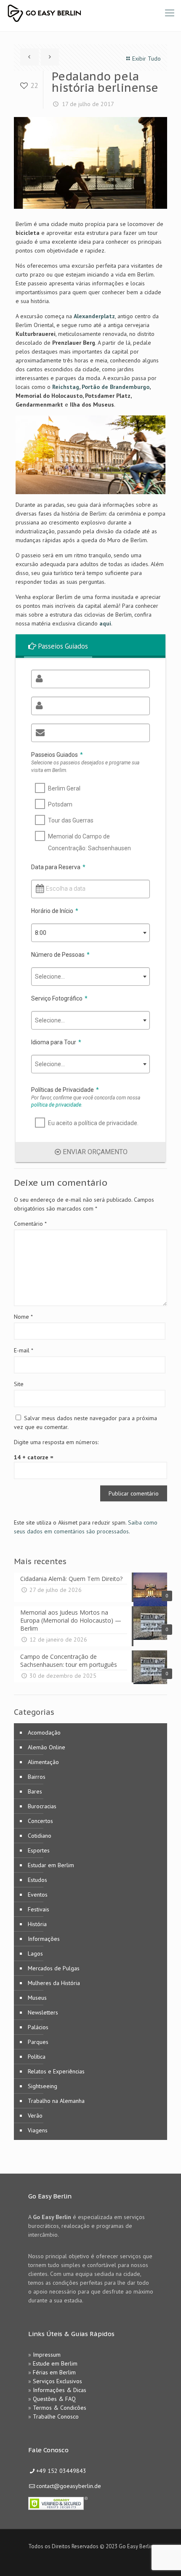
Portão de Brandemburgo (116, 387)
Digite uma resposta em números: (56, 1442)
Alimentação (43, 1762)
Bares (35, 1791)
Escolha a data (66, 889)
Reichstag (66, 387)
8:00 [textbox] (41, 933)
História (37, 1924)
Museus (37, 1998)
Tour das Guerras (71, 820)
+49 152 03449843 (61, 2471)
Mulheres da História (54, 1983)
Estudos (37, 1880)
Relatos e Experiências (56, 2071)
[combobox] (90, 933)
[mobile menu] (170, 13)
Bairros (37, 1777)
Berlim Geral (64, 788)
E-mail (24, 1350)
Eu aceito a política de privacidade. (93, 1123)
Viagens (38, 2130)
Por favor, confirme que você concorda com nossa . (86, 1101)
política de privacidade (56, 1105)
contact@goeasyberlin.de (69, 2486)
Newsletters (43, 2012)
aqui (105, 623)
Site (19, 1384)
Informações (44, 1939)
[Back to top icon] (164, 2559)
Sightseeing (43, 2086)
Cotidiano (40, 1836)
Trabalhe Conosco (56, 2416)
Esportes (39, 1850)
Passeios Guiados (57, 755)
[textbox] (90, 977)
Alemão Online (47, 1747)
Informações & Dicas (60, 2390)
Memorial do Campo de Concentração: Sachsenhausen (89, 842)
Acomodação (44, 1732)
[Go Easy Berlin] (76, 13)
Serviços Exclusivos (57, 2381)
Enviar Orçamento (95, 1152)
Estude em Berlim (55, 2363)
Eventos (38, 1895)
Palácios (38, 2027)
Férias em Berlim (54, 2372)
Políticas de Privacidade (65, 1090)
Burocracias (42, 1806)
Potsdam (60, 804)
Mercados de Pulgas (54, 1968)
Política (37, 2057)
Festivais (39, 1909)
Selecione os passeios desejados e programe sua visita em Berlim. (85, 766)
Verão (35, 2116)
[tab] (59, 646)
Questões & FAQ (54, 2399)
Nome (23, 1317)
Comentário (30, 1224)
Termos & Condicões (60, 2408)
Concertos (40, 1821)
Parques (38, 2042)
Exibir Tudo (146, 59)
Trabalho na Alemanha (56, 2101)
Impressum (47, 2355)
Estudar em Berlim (51, 1865)
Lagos (35, 1953)
